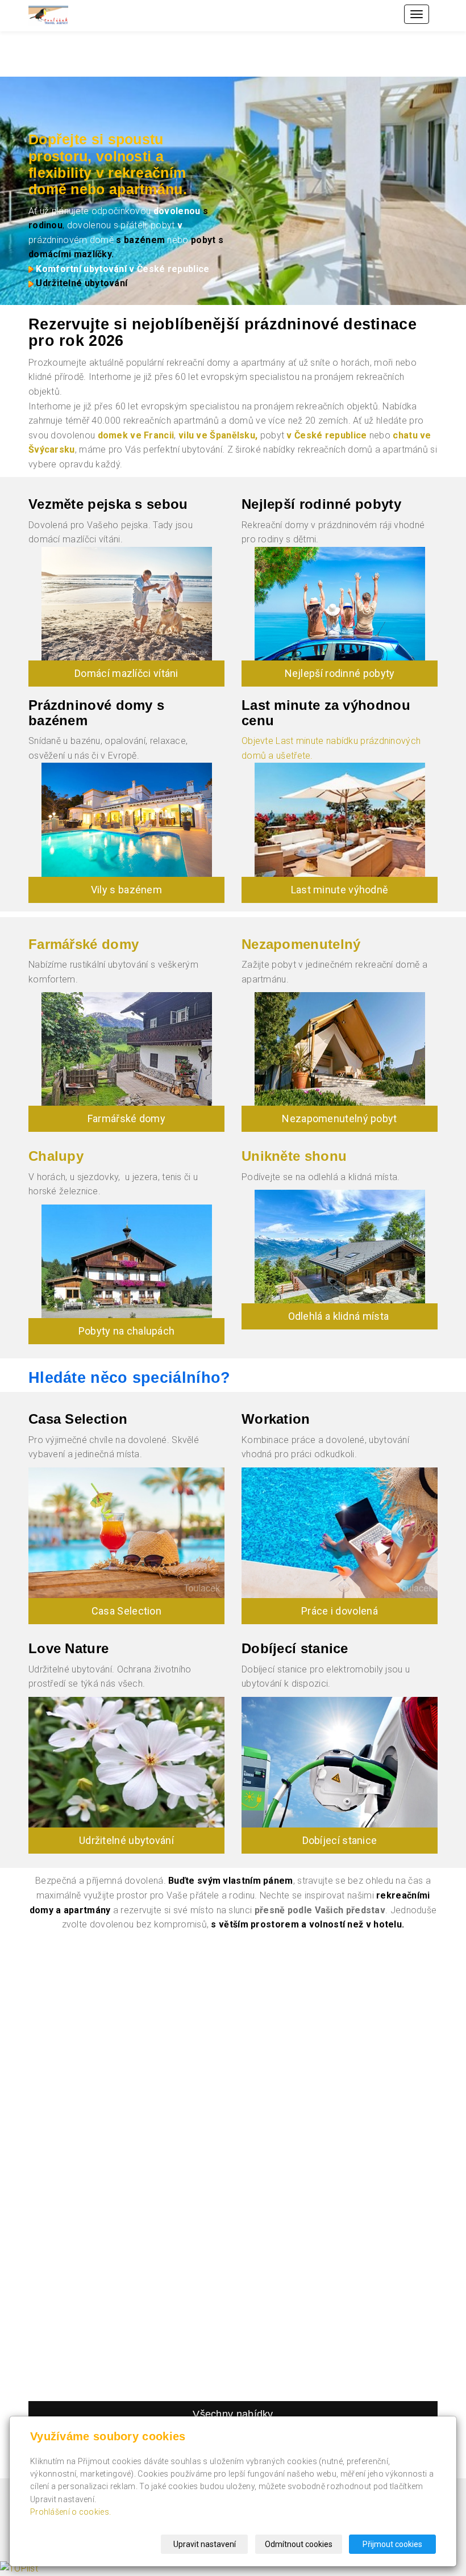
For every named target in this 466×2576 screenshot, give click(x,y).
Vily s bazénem (126, 890)
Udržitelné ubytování (82, 283)
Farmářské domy (84, 944)
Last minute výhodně (340, 890)
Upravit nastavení (205, 2544)
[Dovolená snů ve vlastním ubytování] (126, 1532)
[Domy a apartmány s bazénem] (126, 819)
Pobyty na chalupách (127, 1331)
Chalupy (56, 1156)
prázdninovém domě (71, 240)
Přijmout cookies (392, 2544)
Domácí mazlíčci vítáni (126, 673)
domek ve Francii (136, 435)
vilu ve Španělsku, (219, 435)
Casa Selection (78, 1419)
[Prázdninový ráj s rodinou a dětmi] (340, 604)
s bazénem (139, 240)
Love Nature (68, 1648)
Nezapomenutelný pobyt (339, 1118)
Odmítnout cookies (299, 2544)
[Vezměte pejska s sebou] (126, 604)
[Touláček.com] (48, 15)
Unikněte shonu (294, 1156)
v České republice (326, 435)
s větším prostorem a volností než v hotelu (306, 1924)
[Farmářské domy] (126, 1049)
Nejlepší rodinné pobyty (340, 673)
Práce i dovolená (340, 1611)
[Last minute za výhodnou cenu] (340, 819)
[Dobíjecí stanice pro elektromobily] (340, 1762)
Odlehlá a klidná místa (340, 1316)
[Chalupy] (126, 1261)
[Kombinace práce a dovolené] (340, 1533)
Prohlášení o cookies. (70, 2512)
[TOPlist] (19, 2568)
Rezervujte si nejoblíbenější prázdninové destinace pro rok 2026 (222, 333)
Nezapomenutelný (301, 944)
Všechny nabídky (233, 2414)
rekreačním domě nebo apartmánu (107, 181)
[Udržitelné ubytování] (126, 1762)
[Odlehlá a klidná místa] (340, 1247)
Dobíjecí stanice (295, 1648)
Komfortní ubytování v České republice (122, 269)
